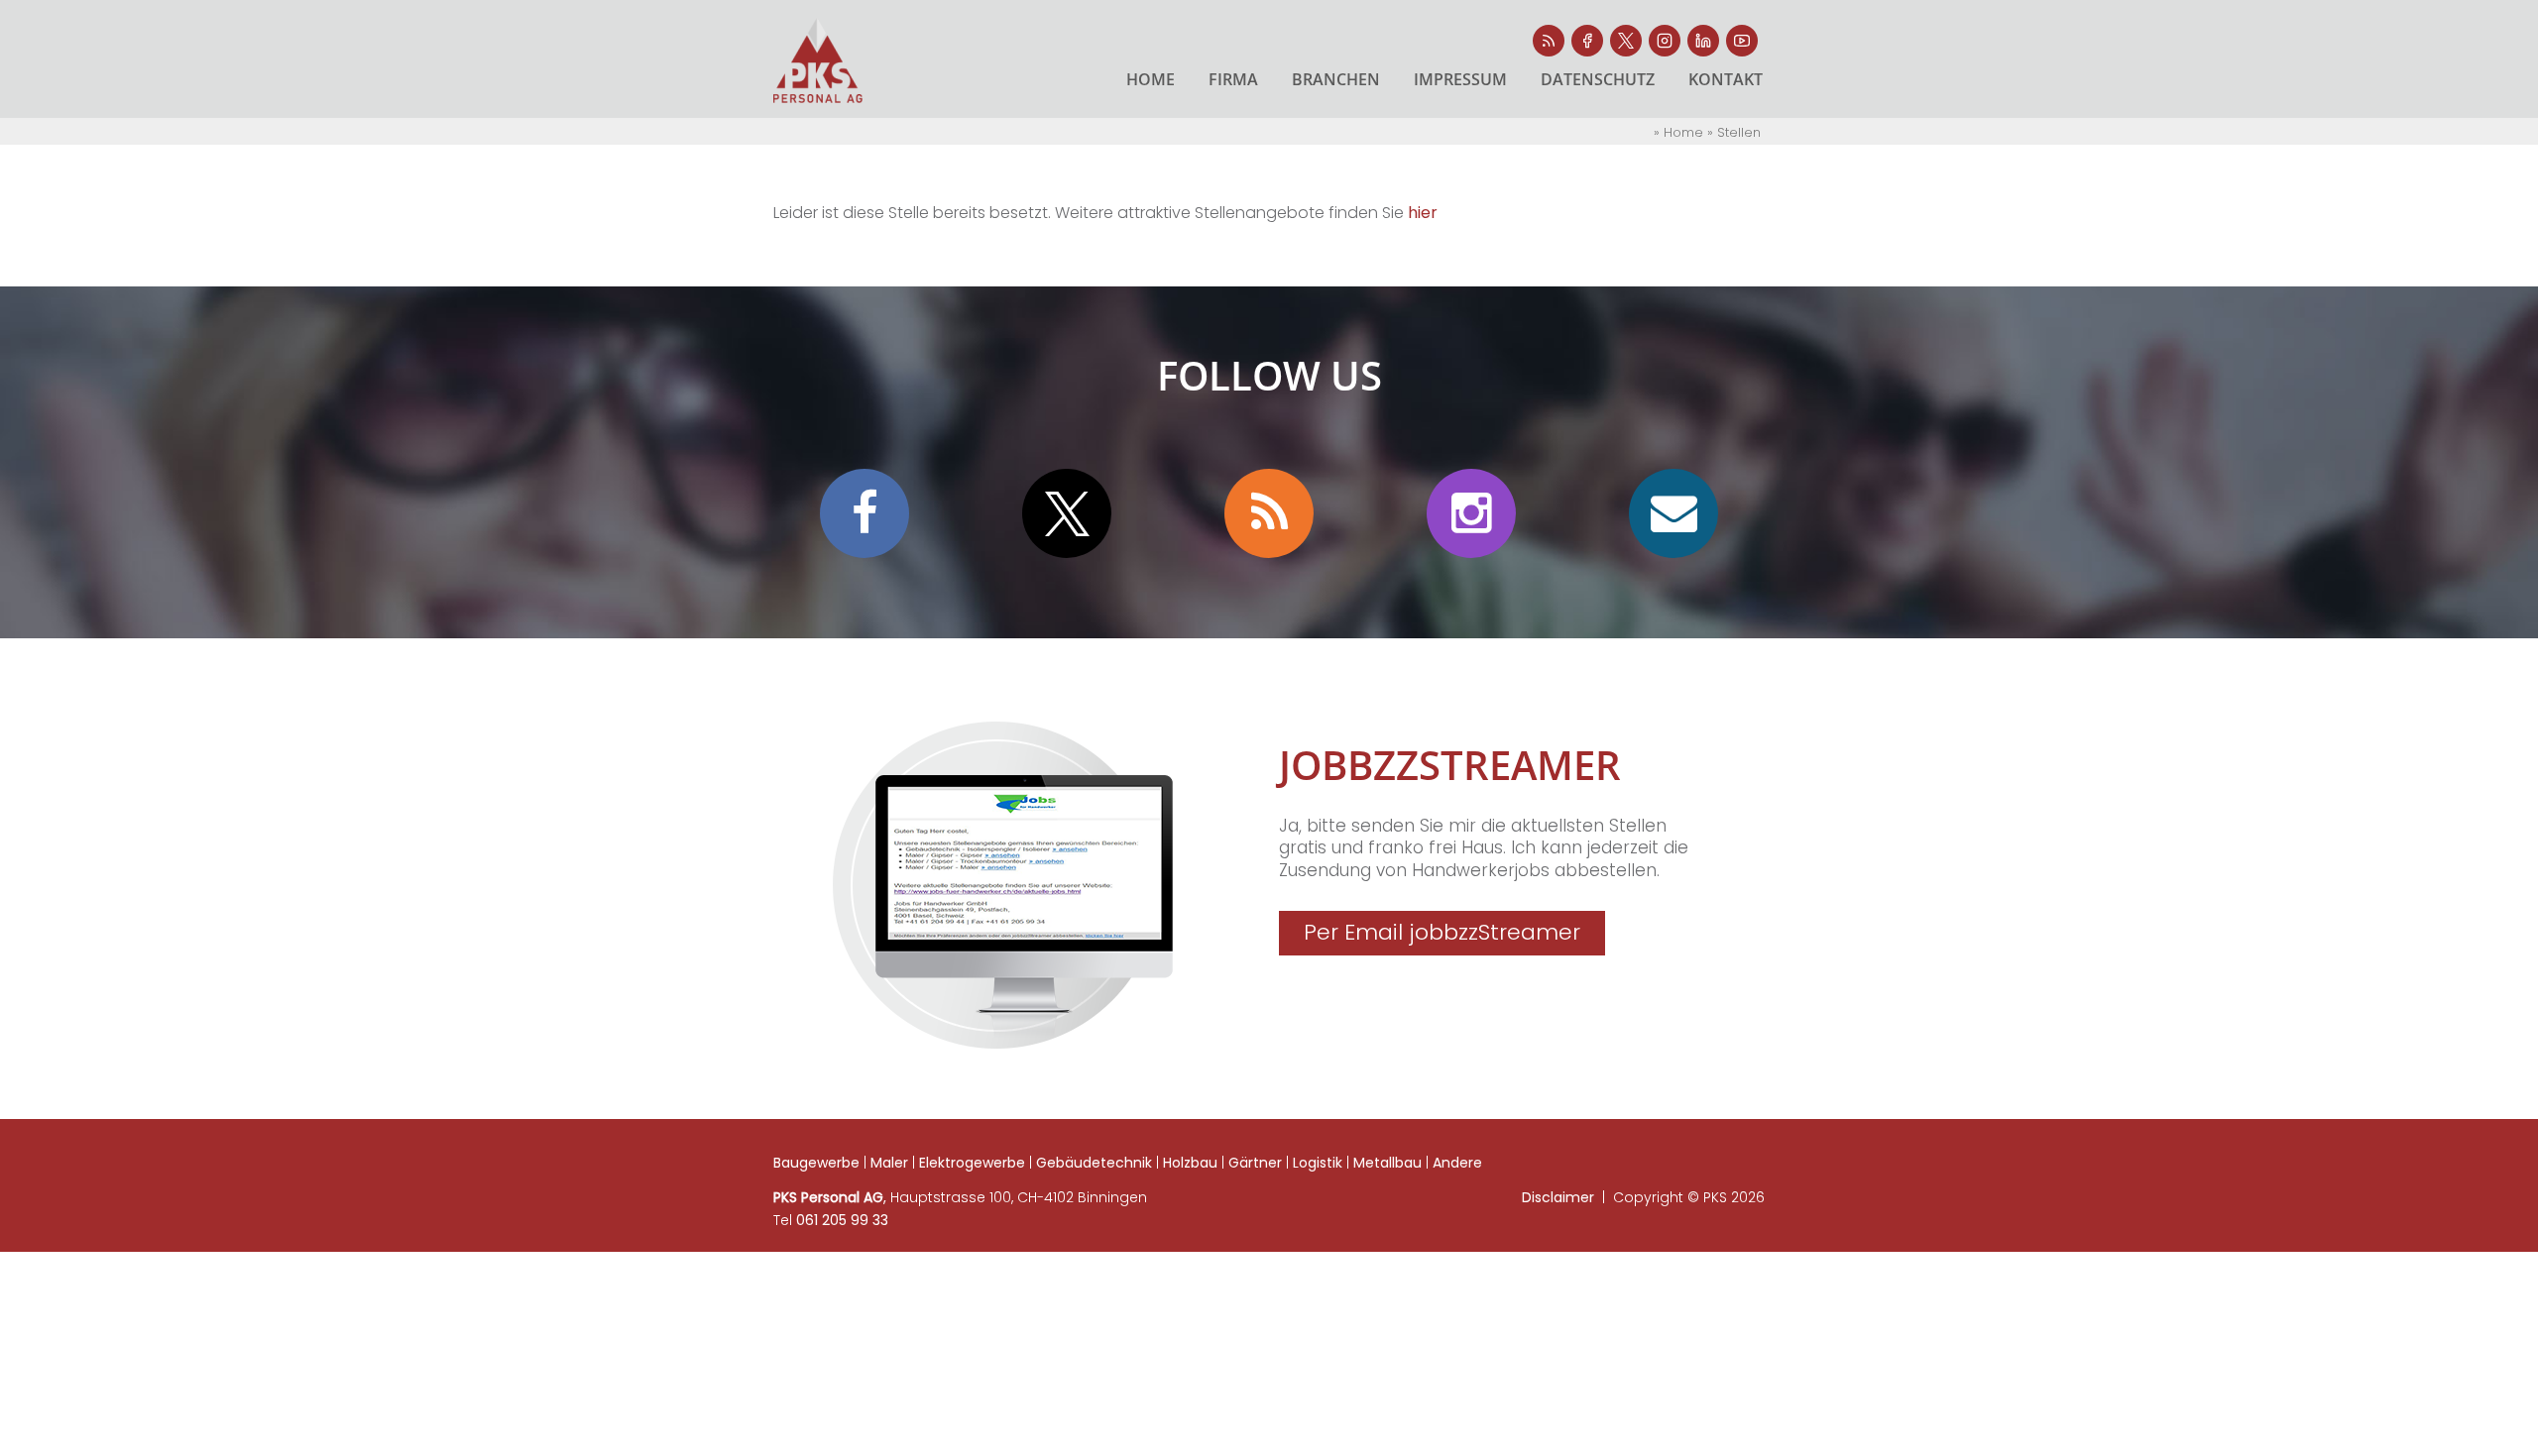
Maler (889, 1163)
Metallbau (1387, 1163)
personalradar (1549, 41)
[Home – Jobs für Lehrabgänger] (818, 60)
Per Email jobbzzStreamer (1442, 932)
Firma (1233, 79)
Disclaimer (1558, 1197)
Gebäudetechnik (1094, 1163)
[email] (1003, 885)
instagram (1665, 41)
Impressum (1460, 79)
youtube (1742, 41)
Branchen (1336, 79)
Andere (1457, 1163)
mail (1673, 513)
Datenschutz (1598, 79)
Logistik (1318, 1163)
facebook (1587, 41)
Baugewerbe (816, 1163)
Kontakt (1726, 79)
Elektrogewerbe (972, 1163)
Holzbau (1190, 1163)
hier (1423, 213)
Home (1151, 79)
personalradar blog (1269, 513)
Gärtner (1255, 1163)
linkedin (1703, 41)
